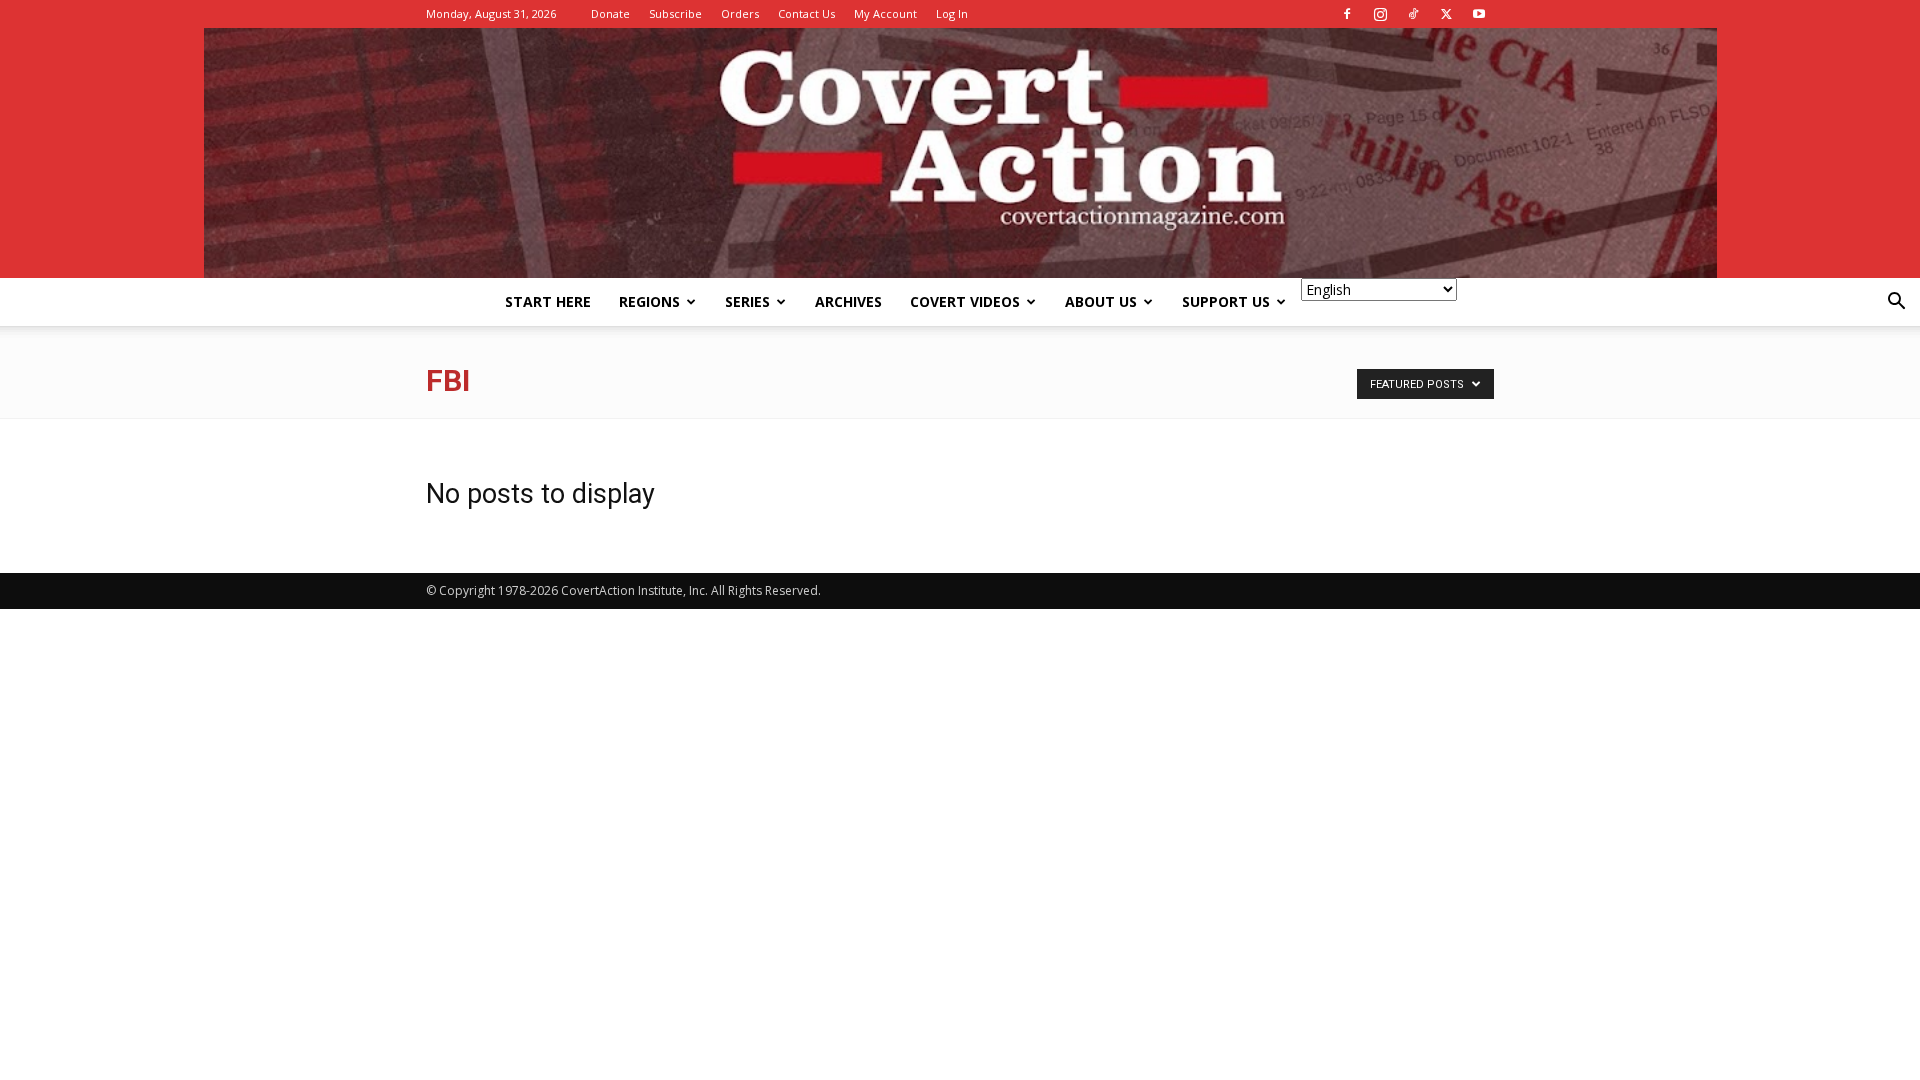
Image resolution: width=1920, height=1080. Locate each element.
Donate (610, 13)
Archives (848, 301)
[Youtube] (1479, 14)
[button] (1896, 303)
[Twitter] (1446, 14)
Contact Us (806, 13)
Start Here (548, 301)
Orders (740, 13)
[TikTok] (1413, 14)
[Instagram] (1380, 14)
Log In (952, 13)
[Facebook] (1347, 14)
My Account (885, 13)
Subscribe (675, 13)
